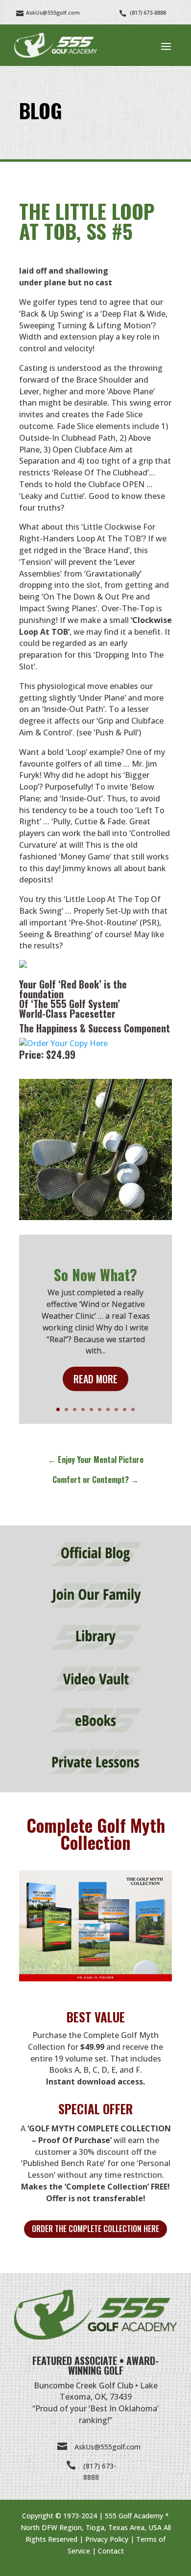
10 (133, 1409)
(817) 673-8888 (148, 12)
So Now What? (95, 1275)
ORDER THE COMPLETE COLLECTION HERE (95, 2229)
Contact (111, 2551)
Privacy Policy (107, 2539)
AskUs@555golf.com (107, 2447)
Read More (95, 1379)
